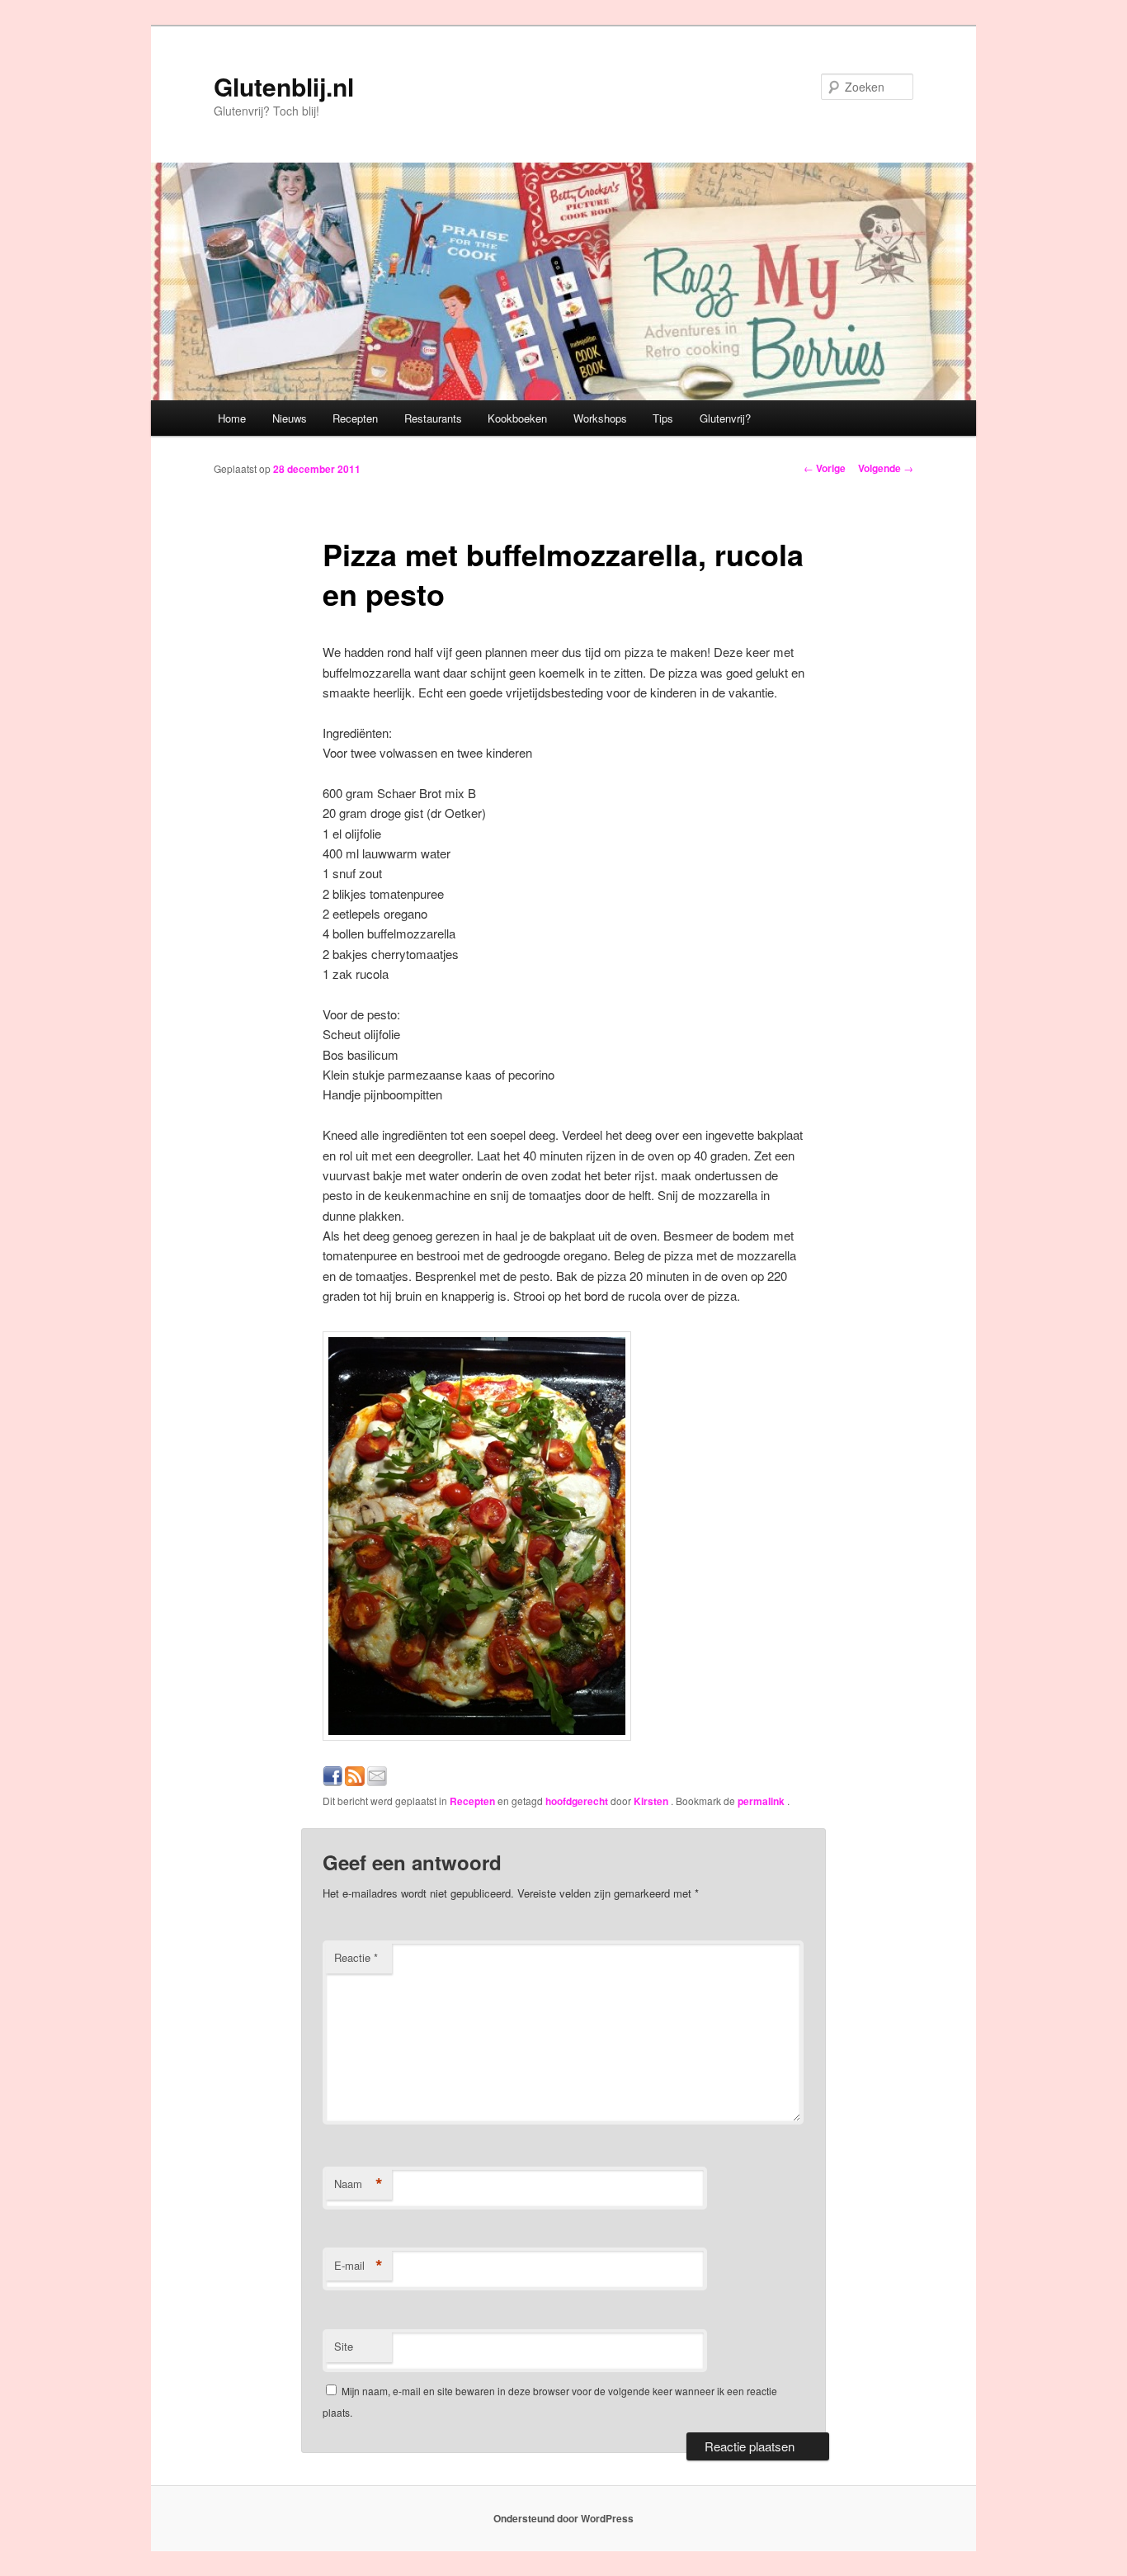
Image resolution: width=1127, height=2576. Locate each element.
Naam (358, 2184)
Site (344, 2346)
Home (232, 418)
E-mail (358, 2266)
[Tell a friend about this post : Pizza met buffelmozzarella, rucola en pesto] (377, 1781)
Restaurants (433, 418)
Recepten (355, 418)
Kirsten (652, 1801)
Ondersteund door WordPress (563, 2518)
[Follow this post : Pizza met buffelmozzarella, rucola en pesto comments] (355, 1781)
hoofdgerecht (577, 1801)
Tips (663, 418)
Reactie (356, 1957)
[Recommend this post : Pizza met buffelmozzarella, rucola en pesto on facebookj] (332, 1781)
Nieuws (290, 418)
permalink (762, 1801)
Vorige (825, 468)
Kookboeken (517, 418)
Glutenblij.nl (284, 86)
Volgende (886, 468)
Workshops (600, 418)
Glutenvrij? (725, 418)
